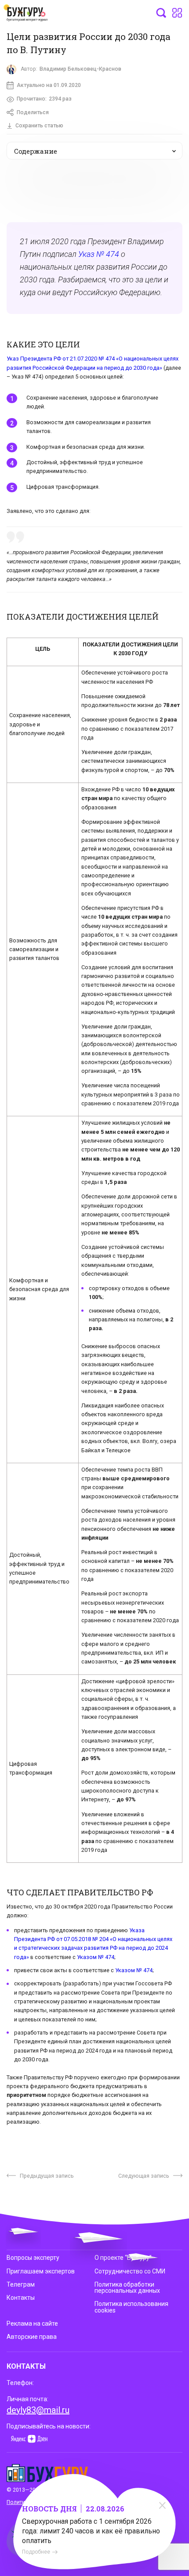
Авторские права (32, 2337)
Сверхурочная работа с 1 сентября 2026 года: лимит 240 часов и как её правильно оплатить (91, 2531)
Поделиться (33, 112)
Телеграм (21, 2284)
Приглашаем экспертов (41, 2271)
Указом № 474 (96, 1957)
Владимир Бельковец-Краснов (80, 69)
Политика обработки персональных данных (127, 2287)
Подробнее (36, 2552)
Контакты (21, 2298)
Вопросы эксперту (33, 2258)
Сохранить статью (39, 126)
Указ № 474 (99, 254)
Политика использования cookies (131, 2307)
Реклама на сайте (32, 2323)
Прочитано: (44, 99)
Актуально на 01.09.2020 (49, 85)
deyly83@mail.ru (38, 2410)
